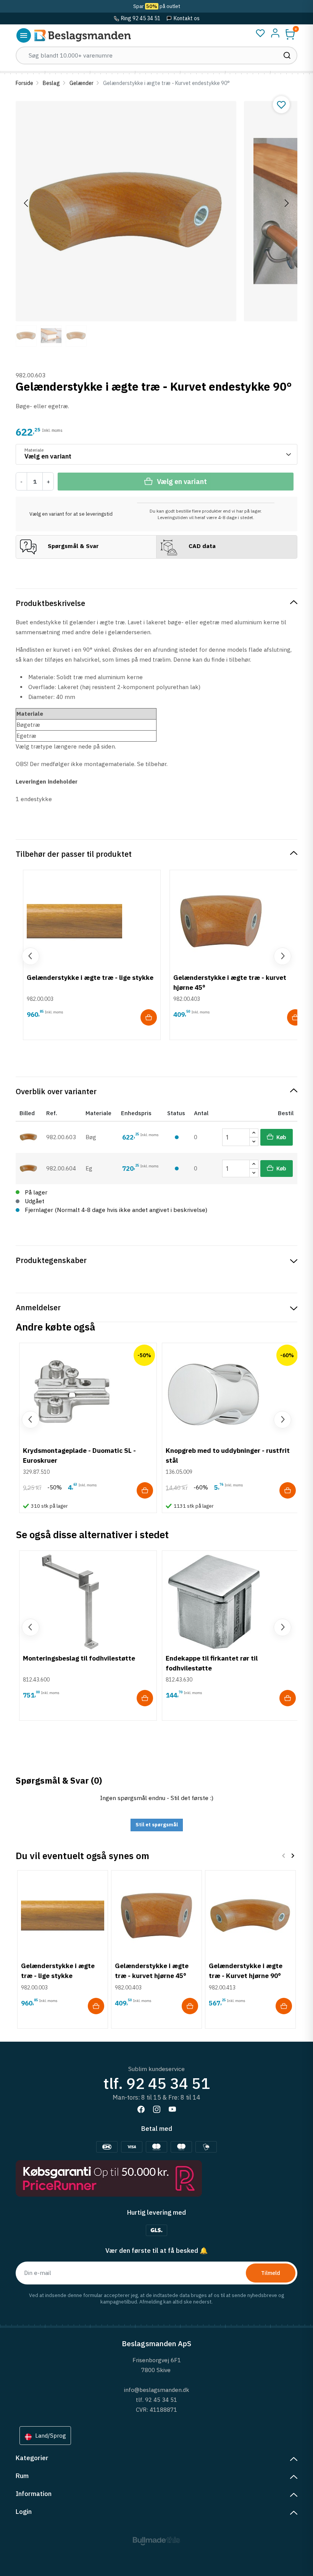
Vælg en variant (182, 482)
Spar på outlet (157, 6)
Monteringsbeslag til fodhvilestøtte (79, 1658)
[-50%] (71, 1393)
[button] (290, 34)
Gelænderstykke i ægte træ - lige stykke (90, 977)
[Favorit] (260, 33)
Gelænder (81, 83)
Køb (281, 1137)
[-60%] (213, 1393)
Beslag (51, 83)
